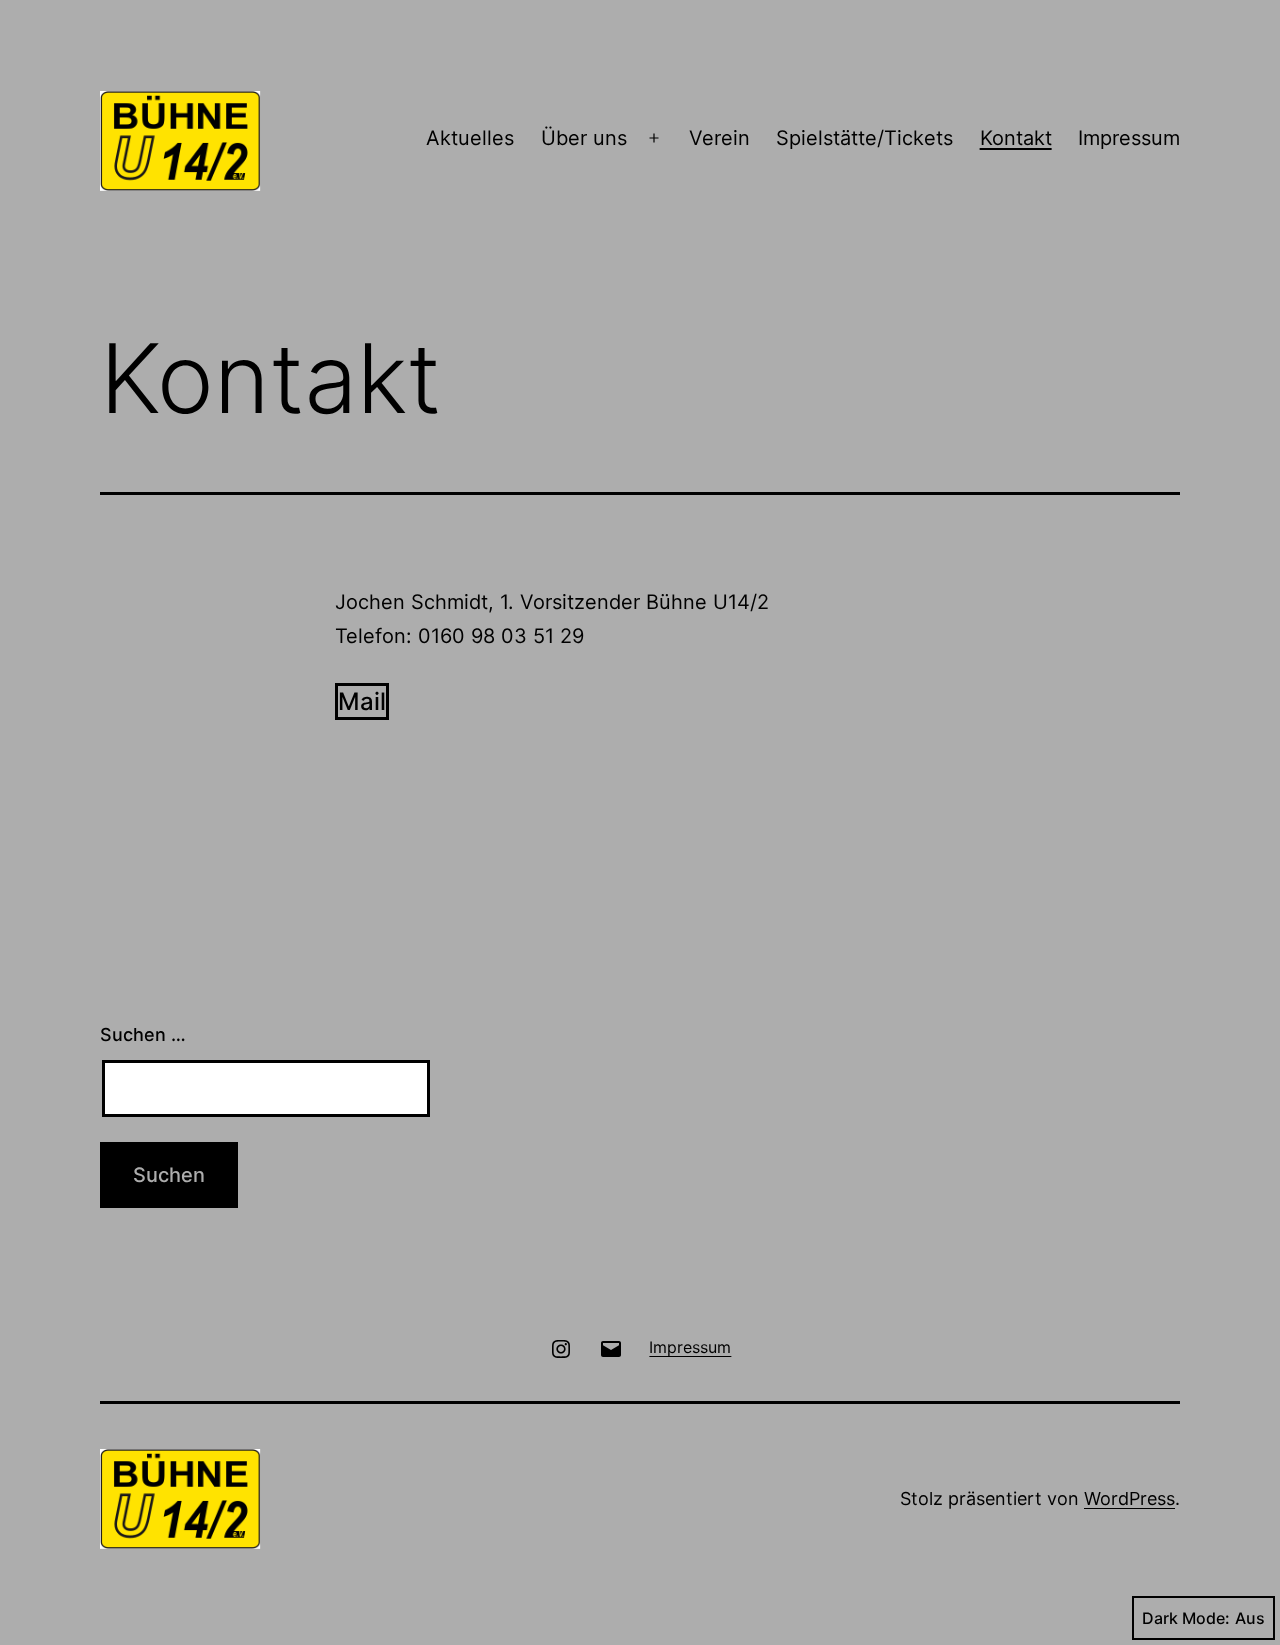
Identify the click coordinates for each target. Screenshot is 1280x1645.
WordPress (1129, 1498)
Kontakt (1016, 138)
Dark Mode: (1186, 1618)
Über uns (584, 138)
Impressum (1129, 138)
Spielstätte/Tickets (864, 138)
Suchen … (143, 1034)
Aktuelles (470, 138)
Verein (719, 138)
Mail (362, 701)
